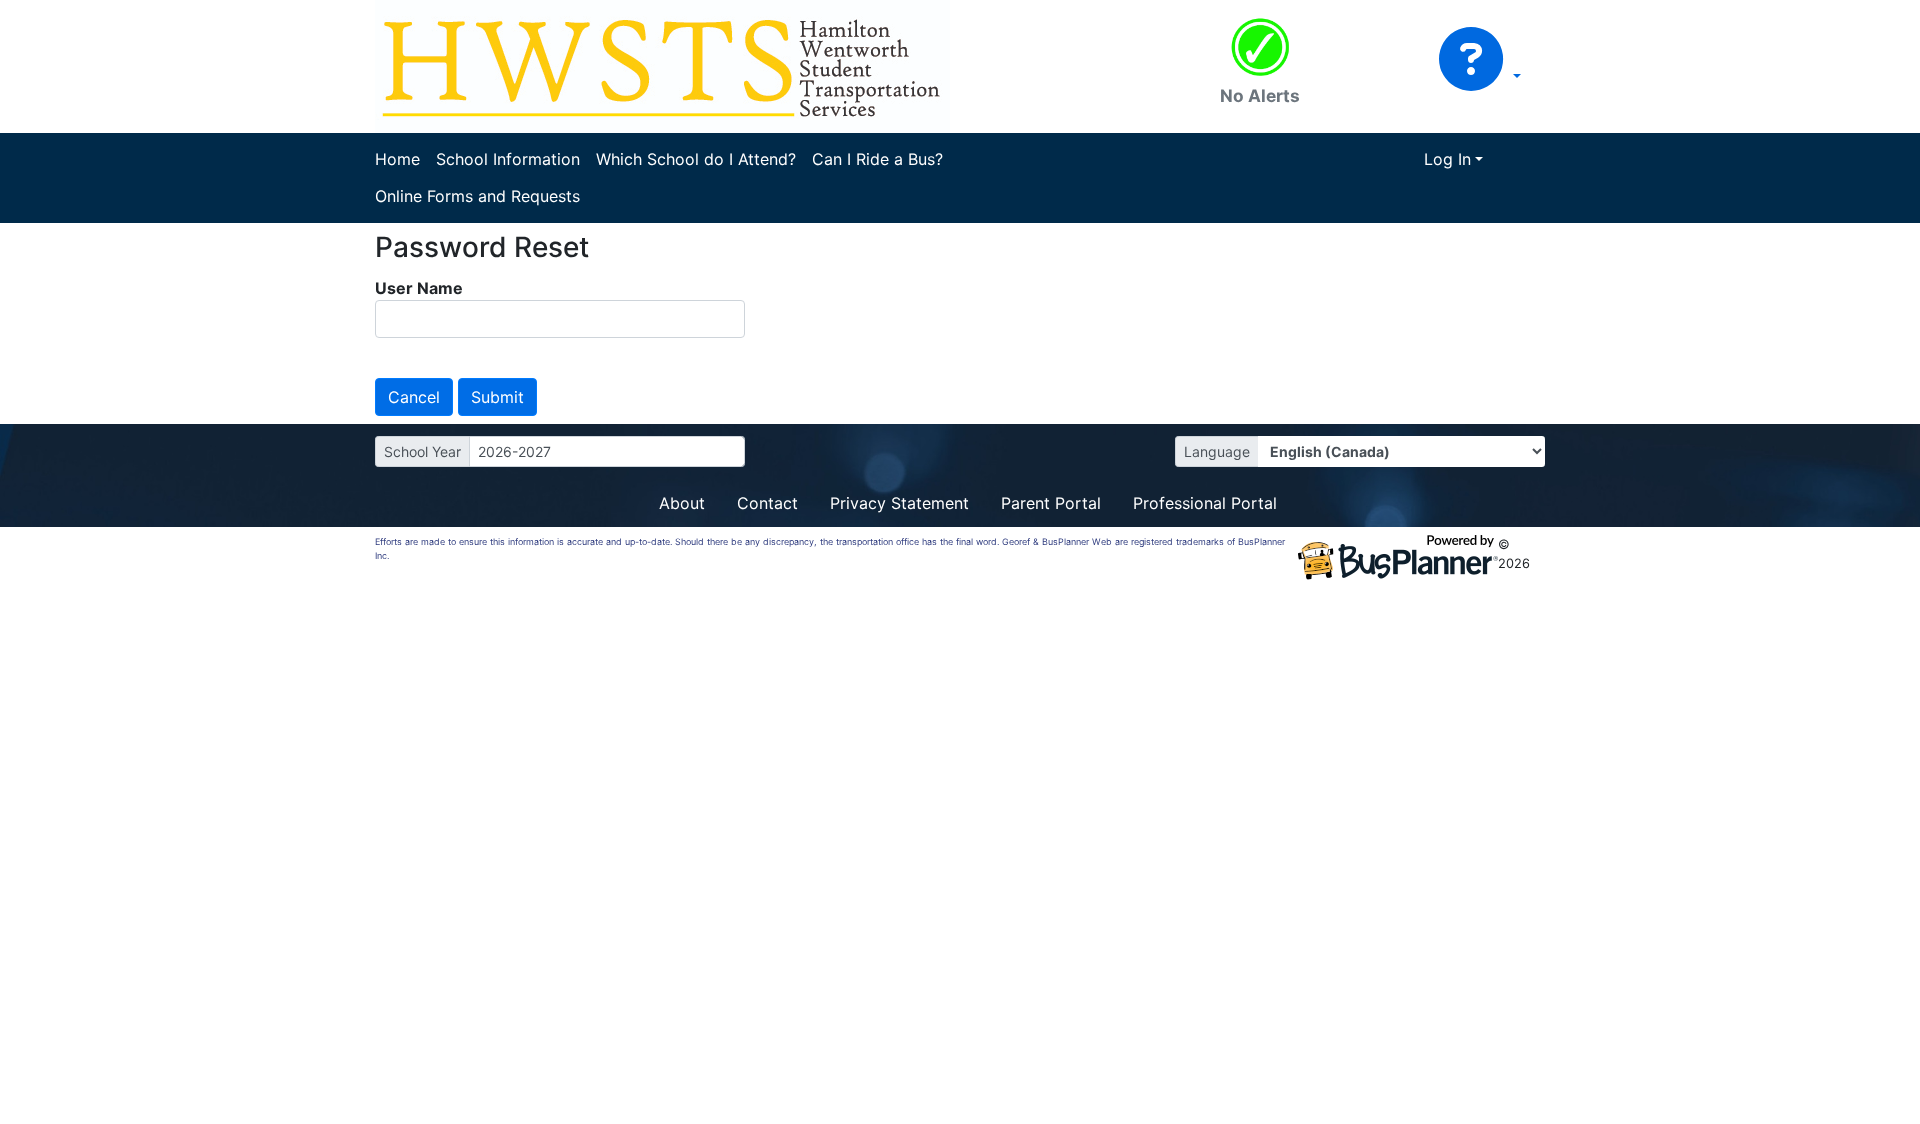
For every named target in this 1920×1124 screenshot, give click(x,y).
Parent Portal (1051, 503)
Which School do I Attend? (696, 159)
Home (397, 159)
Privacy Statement (899, 503)
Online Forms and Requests (477, 196)
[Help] (1479, 77)
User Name (419, 288)
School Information (508, 159)
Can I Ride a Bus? (877, 159)
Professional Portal (1205, 503)
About (682, 503)
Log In (1447, 159)
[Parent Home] (662, 65)
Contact (767, 503)
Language (1217, 451)
